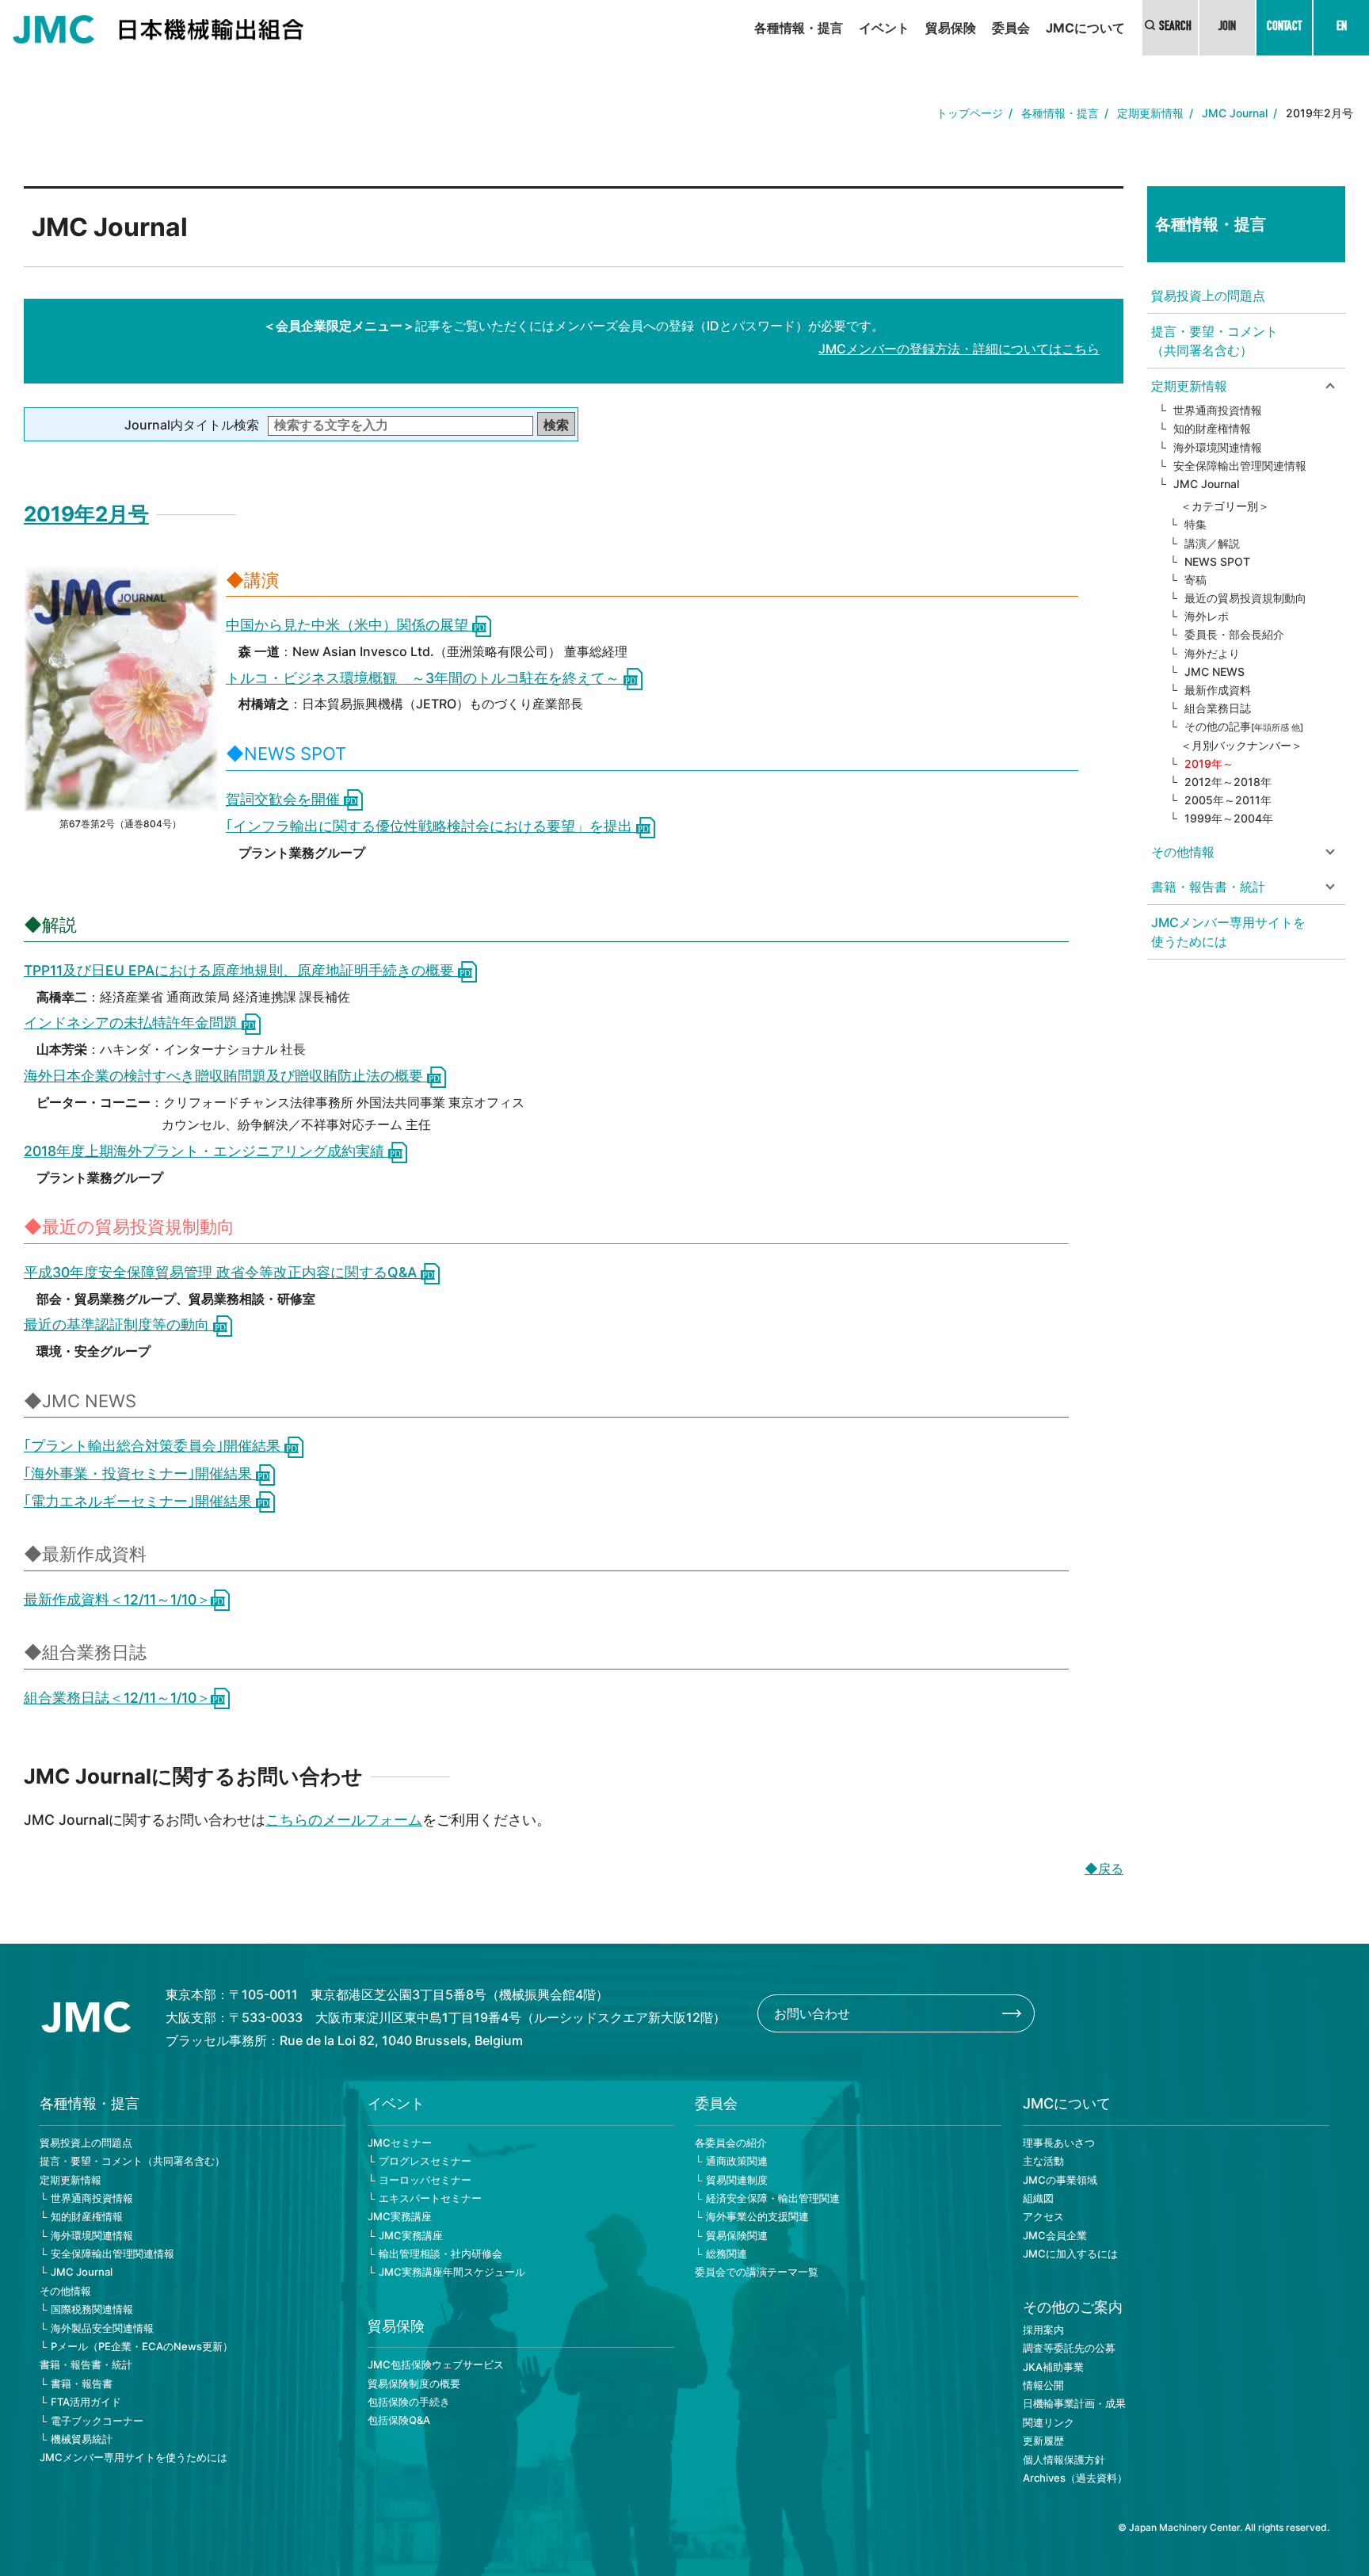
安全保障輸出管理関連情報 (1240, 466)
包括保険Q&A (399, 2420)
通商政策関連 (737, 2161)
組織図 (1038, 2198)
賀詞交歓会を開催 (285, 799)
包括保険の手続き (409, 2402)
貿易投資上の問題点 (1208, 296)
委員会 (1011, 28)
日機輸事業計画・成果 (1074, 2403)
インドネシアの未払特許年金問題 (133, 1023)
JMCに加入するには (1070, 2254)
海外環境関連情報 (1218, 447)
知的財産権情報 (1212, 428)
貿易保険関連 (737, 2235)
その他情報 (65, 2291)
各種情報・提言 (799, 28)
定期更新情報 (1150, 113)
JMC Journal (1235, 113)
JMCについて (1085, 28)
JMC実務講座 (400, 2216)
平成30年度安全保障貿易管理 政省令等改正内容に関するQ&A (222, 1272)
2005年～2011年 (1228, 800)
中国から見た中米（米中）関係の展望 (349, 625)
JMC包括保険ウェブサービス (436, 2364)
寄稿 (1195, 580)
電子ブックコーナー (97, 2421)
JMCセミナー (400, 2143)
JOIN (1227, 28)
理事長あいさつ (1059, 2143)
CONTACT (1284, 28)
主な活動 (1043, 2161)
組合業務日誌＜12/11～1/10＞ (117, 1698)
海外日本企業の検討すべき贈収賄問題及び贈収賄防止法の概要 (225, 1076)
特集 (1195, 524)
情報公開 (1043, 2385)
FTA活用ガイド (86, 2402)
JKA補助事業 (1053, 2367)
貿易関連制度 (737, 2180)
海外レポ (1207, 616)
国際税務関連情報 (92, 2309)
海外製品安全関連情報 (102, 2328)
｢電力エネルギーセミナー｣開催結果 (140, 1501)
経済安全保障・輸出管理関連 (773, 2198)
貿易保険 (951, 28)
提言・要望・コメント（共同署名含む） (1215, 341)
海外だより (1212, 653)
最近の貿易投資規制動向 (1245, 598)
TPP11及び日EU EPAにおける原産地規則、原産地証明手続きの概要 (241, 970)
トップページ (970, 113)
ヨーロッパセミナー (425, 2180)
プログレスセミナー (425, 2161)
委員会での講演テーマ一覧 (757, 2272)
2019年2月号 (86, 514)
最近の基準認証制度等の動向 (118, 1324)
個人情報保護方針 (1064, 2460)
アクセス (1043, 2216)
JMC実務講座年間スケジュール (452, 2272)
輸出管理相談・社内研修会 (440, 2254)
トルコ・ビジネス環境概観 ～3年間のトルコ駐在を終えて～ (425, 678)
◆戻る (1104, 1868)
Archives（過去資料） (1075, 2478)
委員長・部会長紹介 (1234, 634)
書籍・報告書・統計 (86, 2364)
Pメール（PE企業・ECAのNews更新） (142, 2346)
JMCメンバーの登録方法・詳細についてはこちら (959, 349)
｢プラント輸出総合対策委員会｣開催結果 (154, 1446)
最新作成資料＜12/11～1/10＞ (117, 1599)
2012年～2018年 (1228, 782)
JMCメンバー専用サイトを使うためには (1228, 932)
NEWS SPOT (1217, 561)
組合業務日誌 (1218, 708)
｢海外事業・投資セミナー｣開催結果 (140, 1473)
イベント (884, 28)
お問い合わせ (812, 2013)
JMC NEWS (1215, 672)
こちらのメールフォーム (344, 1820)
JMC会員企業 (1055, 2235)
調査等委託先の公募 (1069, 2348)
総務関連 (726, 2254)
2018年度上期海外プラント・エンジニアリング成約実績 (206, 1151)
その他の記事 (1244, 726)
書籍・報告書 (82, 2383)
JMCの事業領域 (1060, 2180)
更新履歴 (1043, 2441)
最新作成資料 (1218, 690)
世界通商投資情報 (1218, 410)
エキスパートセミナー (430, 2198)
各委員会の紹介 (731, 2143)
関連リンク (1049, 2422)
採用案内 (1043, 2330)
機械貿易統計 (82, 2439)
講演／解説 (1212, 543)
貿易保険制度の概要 (414, 2383)
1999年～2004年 (1229, 818)
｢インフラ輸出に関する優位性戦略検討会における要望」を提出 (431, 826)
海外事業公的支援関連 (757, 2216)
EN (1342, 28)
